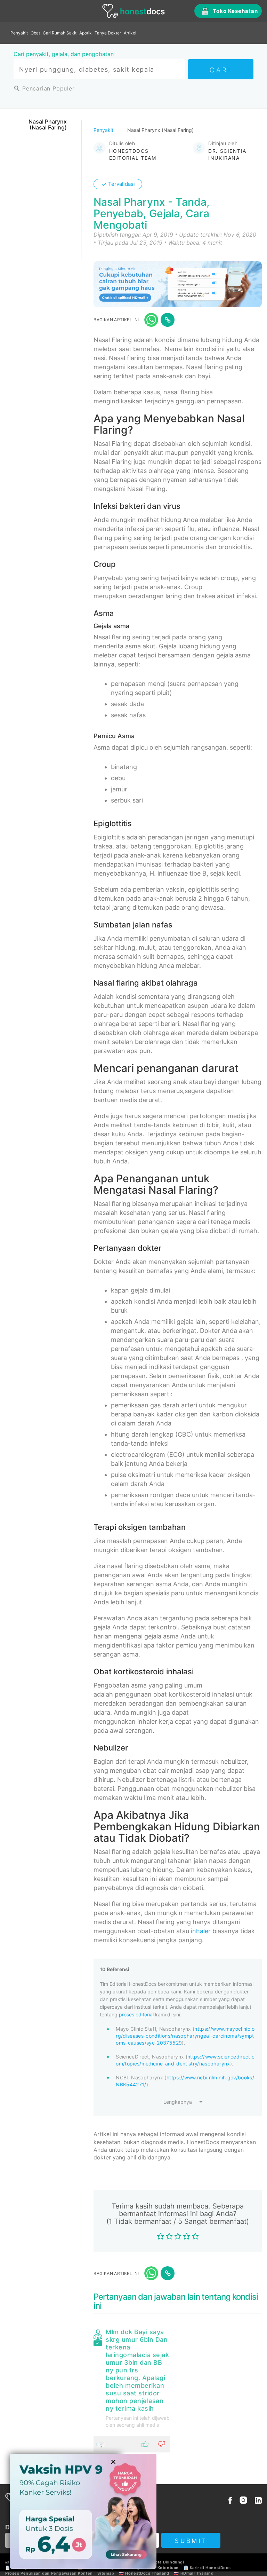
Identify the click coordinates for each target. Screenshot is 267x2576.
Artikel (130, 33)
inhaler (201, 1931)
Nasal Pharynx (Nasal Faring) (48, 125)
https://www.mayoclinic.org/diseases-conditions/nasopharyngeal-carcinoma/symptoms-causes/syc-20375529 (185, 2036)
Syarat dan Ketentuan (157, 2568)
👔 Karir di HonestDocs (207, 2568)
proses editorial (136, 2014)
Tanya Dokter (108, 33)
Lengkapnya (178, 2102)
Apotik (86, 33)
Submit (191, 2541)
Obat (35, 33)
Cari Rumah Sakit (60, 33)
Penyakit (19, 33)
